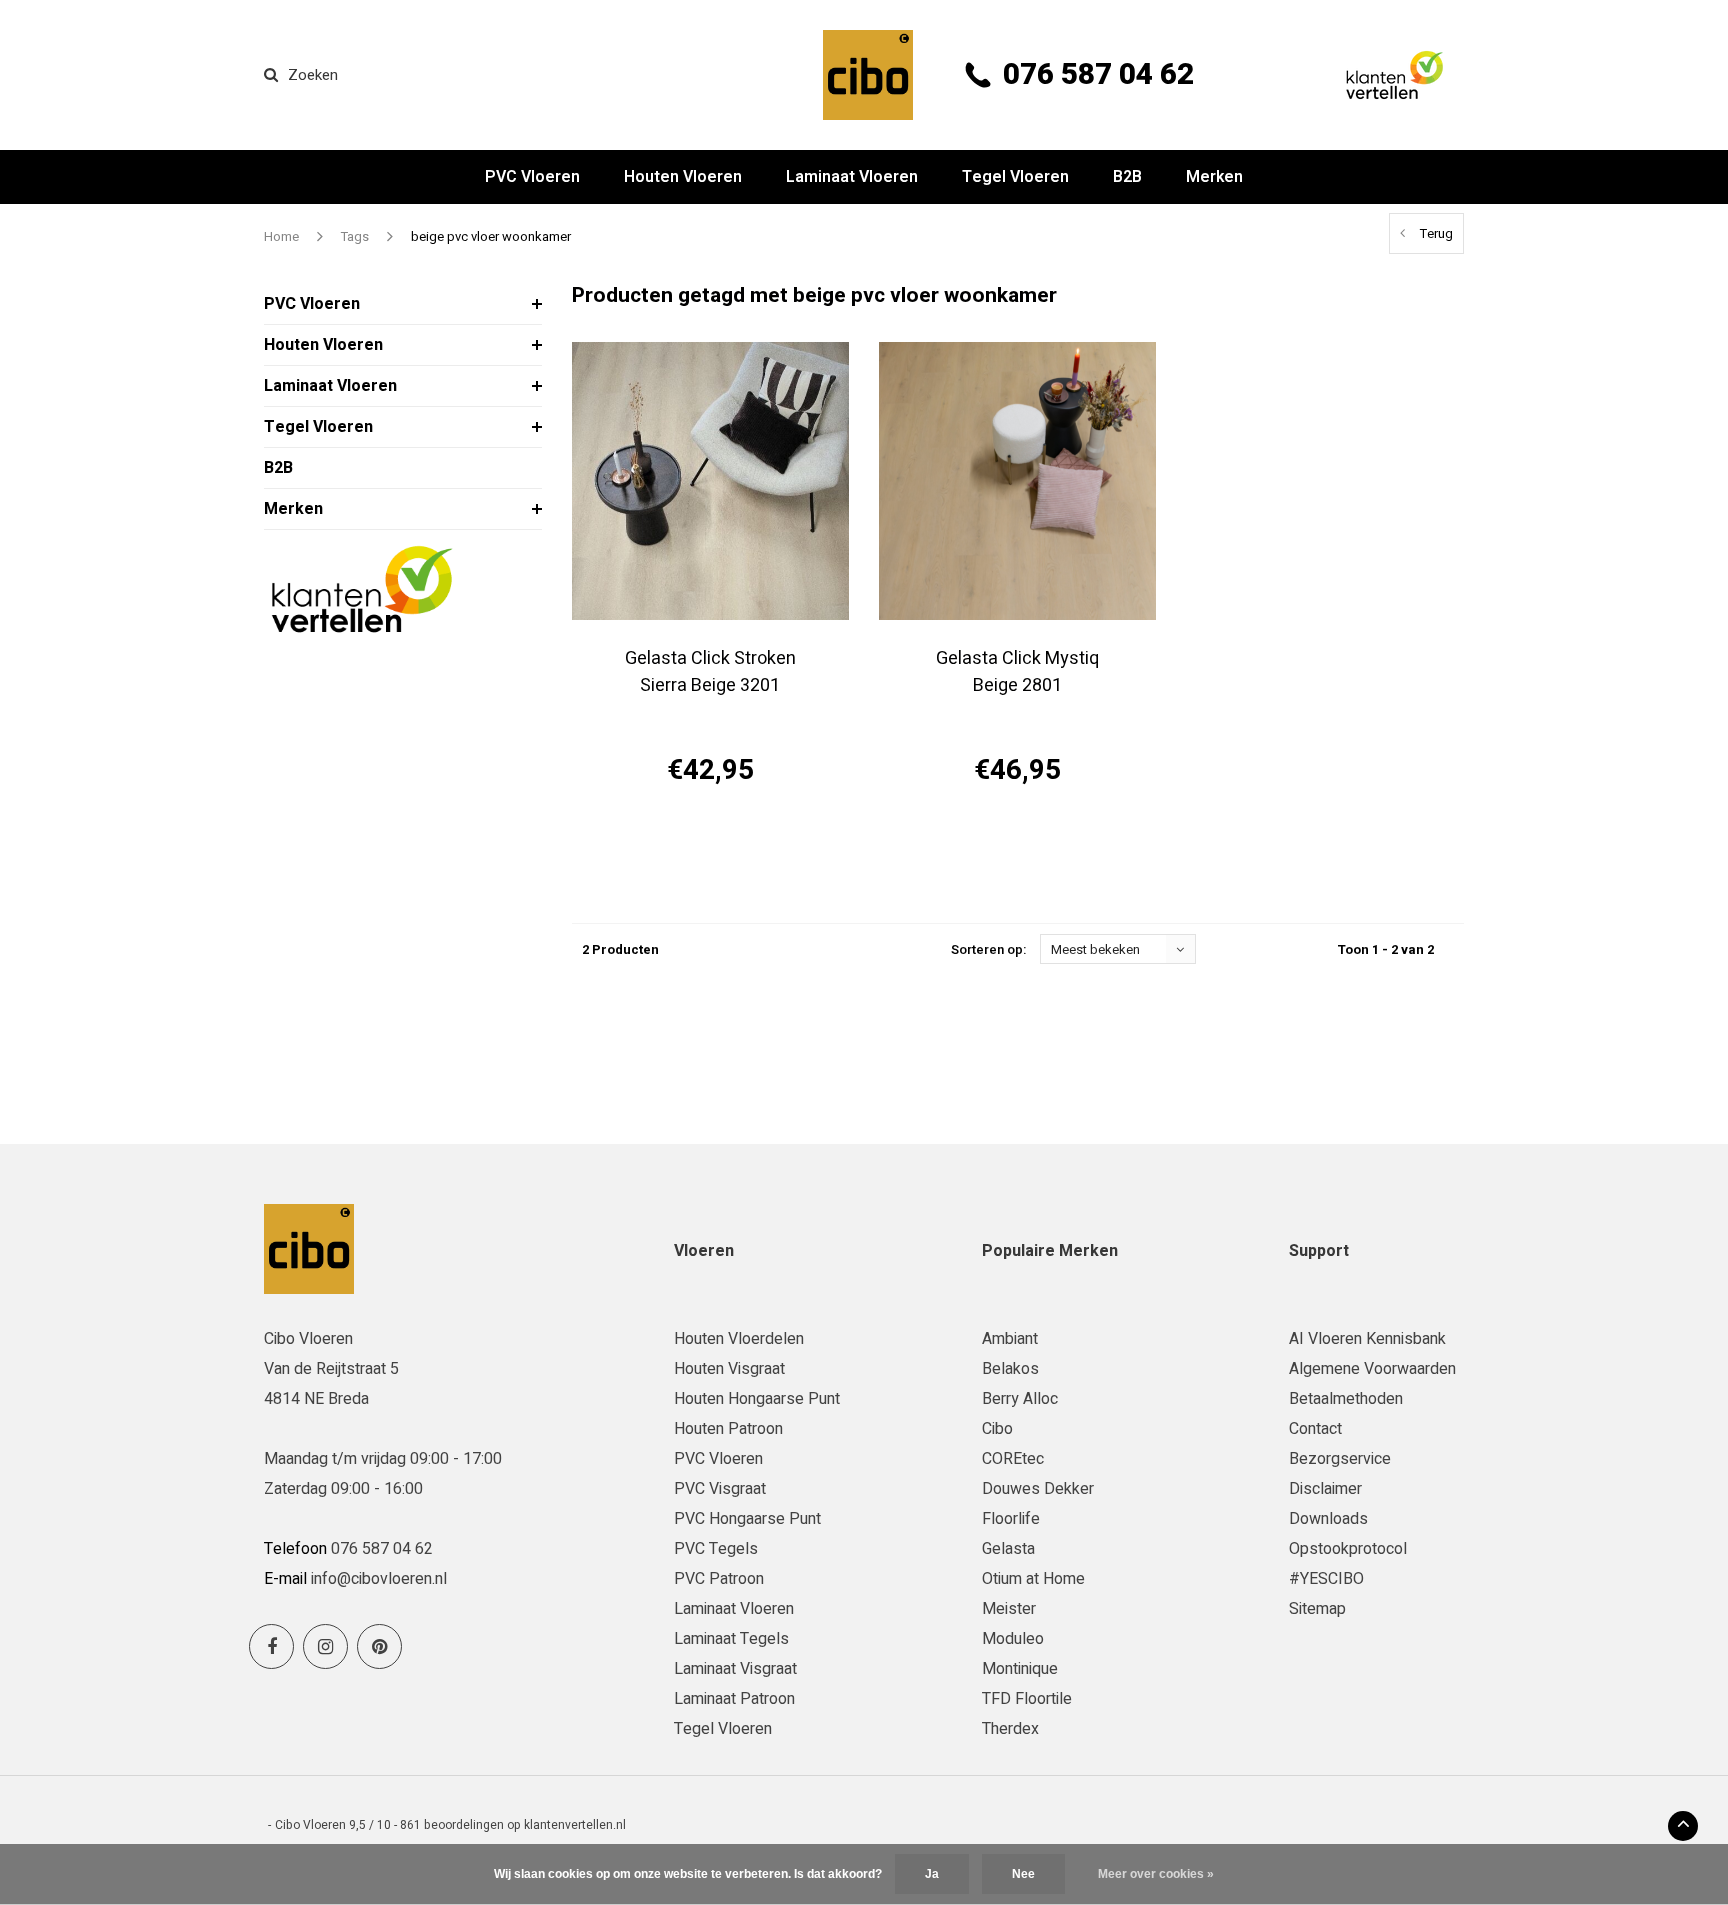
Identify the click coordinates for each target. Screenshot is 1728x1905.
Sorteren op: (988, 949)
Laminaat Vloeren (852, 177)
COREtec (1013, 1459)
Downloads (1328, 1519)
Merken (1214, 177)
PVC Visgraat (720, 1489)
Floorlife (1011, 1519)
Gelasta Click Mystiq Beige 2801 (1017, 672)
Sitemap (1317, 1609)
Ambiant (1010, 1339)
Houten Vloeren (683, 177)
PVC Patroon (719, 1579)
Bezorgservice (1340, 1459)
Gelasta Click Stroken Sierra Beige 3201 (710, 672)
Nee (1023, 1874)
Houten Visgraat (729, 1369)
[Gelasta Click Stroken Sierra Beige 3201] (710, 480)
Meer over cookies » (1156, 1874)
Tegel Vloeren (1015, 177)
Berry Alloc (1020, 1399)
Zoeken (313, 75)
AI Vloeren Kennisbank (1367, 1339)
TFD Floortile (1027, 1699)
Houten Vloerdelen (739, 1339)
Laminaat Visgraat (735, 1669)
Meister (1009, 1609)
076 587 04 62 (1098, 75)
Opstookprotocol (1348, 1549)
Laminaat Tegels (731, 1639)
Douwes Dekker (1038, 1489)
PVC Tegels (716, 1549)
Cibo (997, 1429)
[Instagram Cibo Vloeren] (325, 1646)
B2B (1127, 177)
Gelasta (1008, 1549)
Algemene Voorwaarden (1372, 1369)
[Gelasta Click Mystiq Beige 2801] (1017, 480)
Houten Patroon (728, 1429)
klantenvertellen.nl (575, 1825)
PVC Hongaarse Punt (747, 1519)
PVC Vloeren (532, 177)
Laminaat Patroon (734, 1699)
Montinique (1020, 1669)
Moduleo (1013, 1639)
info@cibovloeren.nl (379, 1579)
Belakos (1010, 1369)
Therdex (1010, 1729)
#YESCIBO (1326, 1579)
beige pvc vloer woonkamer (491, 236)
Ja (932, 1874)
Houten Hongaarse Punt (757, 1399)
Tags (355, 236)
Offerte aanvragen (710, 841)
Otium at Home (1033, 1579)
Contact (1315, 1429)
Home (281, 236)
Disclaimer (1325, 1489)
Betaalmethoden (1346, 1399)
